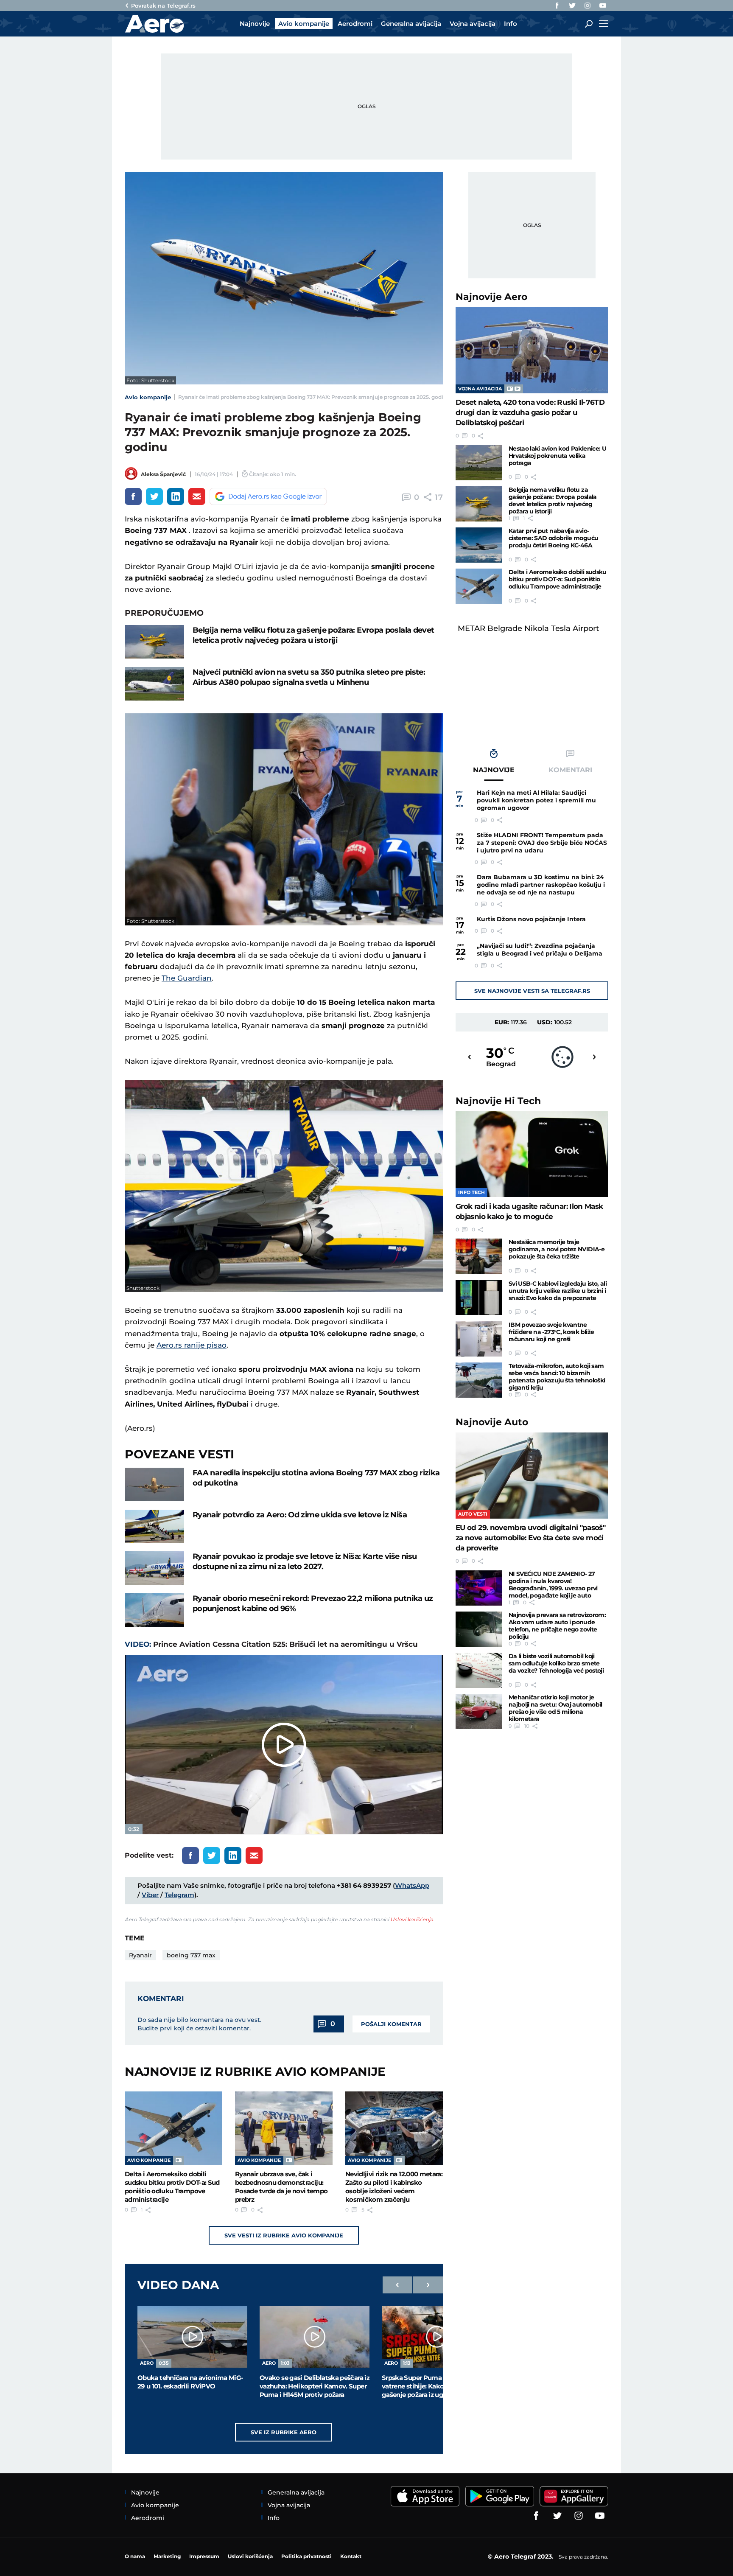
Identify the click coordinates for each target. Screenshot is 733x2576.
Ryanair (140, 1955)
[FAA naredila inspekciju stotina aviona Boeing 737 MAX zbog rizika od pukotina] (154, 1484)
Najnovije (491, 297)
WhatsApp (412, 1885)
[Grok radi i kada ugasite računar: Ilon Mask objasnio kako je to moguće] (532, 1154)
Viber (150, 1895)
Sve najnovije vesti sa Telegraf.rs (532, 991)
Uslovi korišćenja (412, 1919)
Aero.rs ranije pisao (192, 1345)
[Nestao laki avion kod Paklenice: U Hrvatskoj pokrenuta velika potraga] (479, 463)
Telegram (179, 1895)
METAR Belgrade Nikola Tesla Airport (528, 628)
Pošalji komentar (391, 2024)
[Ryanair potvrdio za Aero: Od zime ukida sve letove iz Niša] (154, 1526)
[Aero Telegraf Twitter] (572, 6)
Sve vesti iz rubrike (284, 2235)
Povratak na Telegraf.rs (163, 6)
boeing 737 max (191, 1955)
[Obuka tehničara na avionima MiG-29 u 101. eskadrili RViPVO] (192, 2337)
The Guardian (187, 978)
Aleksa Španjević (163, 474)
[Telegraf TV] (603, 6)
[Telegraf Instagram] (588, 6)
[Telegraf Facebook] (557, 6)
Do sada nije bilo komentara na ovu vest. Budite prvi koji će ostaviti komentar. (199, 2024)
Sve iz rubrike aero (284, 2432)
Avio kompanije (148, 397)
